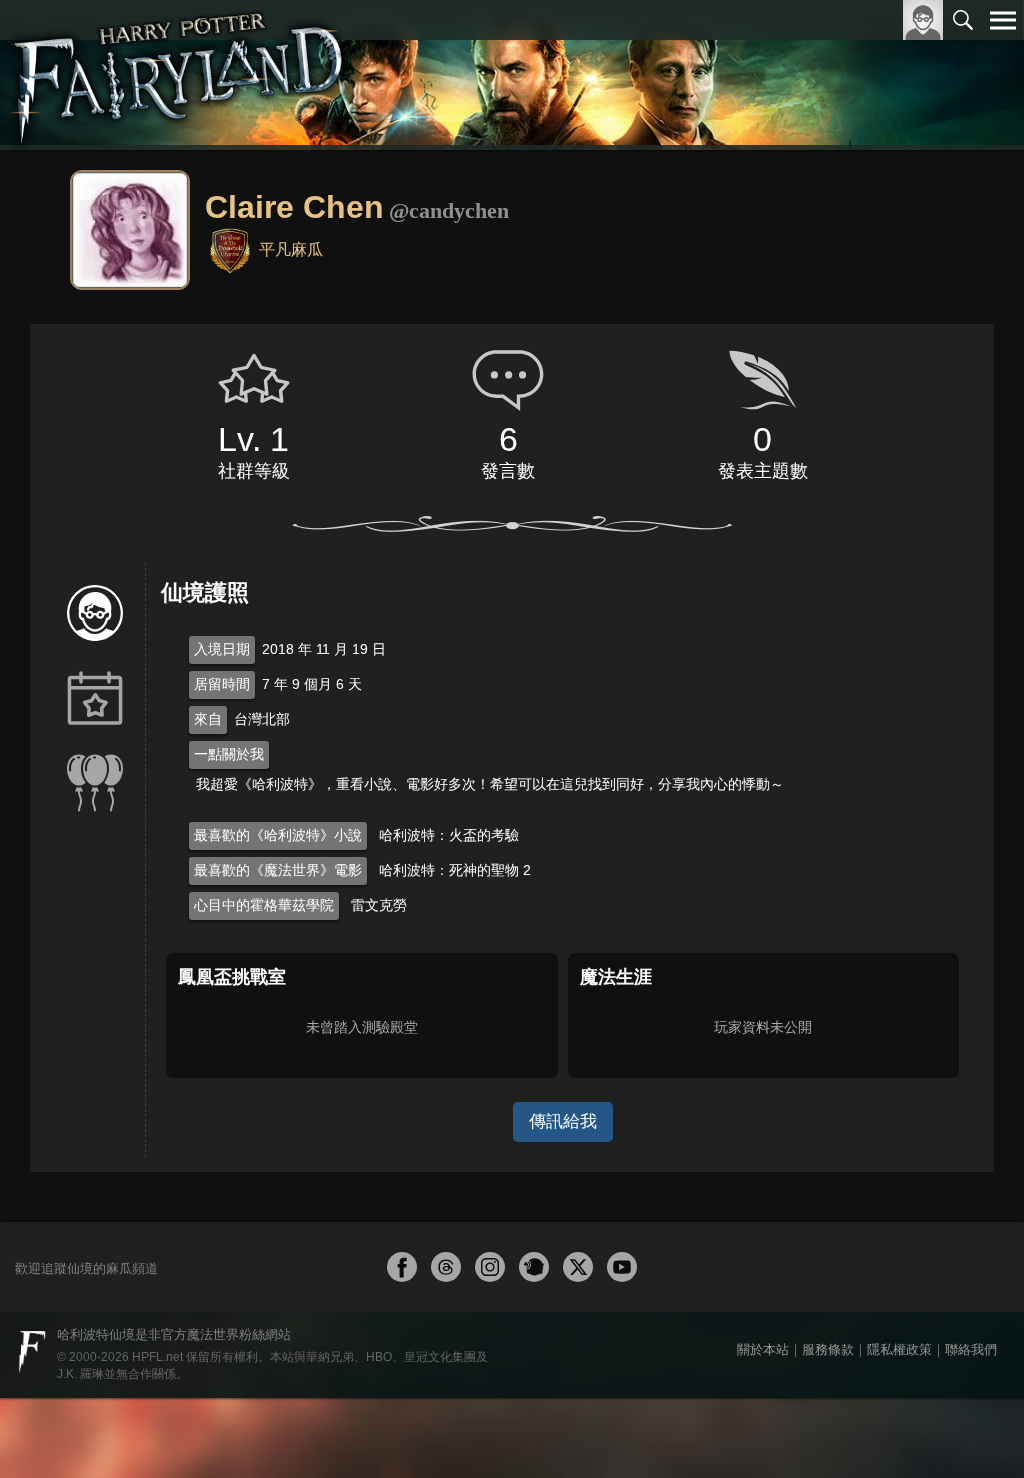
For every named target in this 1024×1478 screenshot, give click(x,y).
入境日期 (222, 649)
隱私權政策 (899, 1349)
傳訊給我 (563, 1121)
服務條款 (828, 1349)
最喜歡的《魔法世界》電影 (278, 870)
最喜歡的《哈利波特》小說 (278, 835)
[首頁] (179, 75)
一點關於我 (229, 754)
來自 (208, 719)
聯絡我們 (971, 1349)
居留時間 (222, 684)
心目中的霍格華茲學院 (264, 905)
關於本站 (763, 1349)
